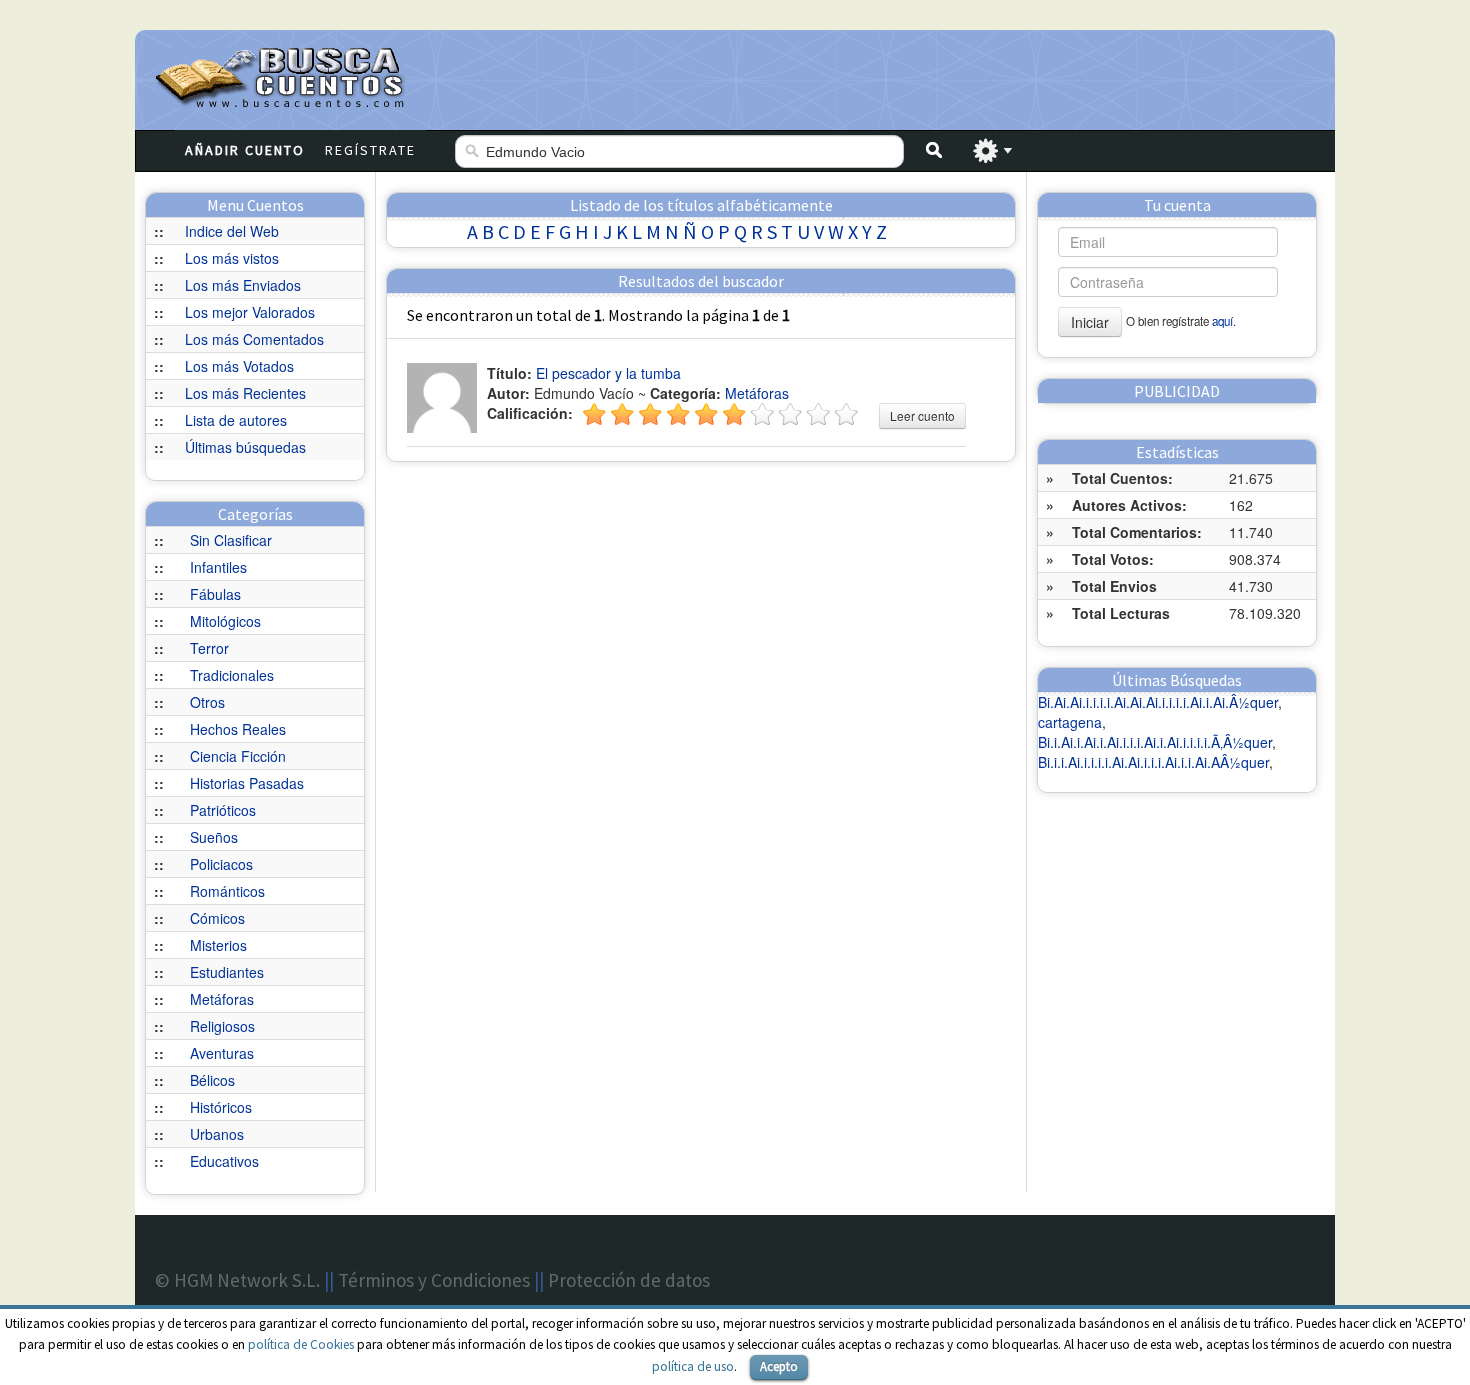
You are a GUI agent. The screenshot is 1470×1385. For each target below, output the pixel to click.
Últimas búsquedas (245, 447)
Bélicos (212, 1080)
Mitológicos (225, 621)
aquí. (1224, 321)
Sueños (214, 837)
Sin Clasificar (231, 540)
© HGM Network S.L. (237, 1280)
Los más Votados (239, 366)
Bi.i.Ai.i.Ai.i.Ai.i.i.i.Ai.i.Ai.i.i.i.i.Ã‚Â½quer (1155, 742)
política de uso (693, 1366)
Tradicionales (232, 675)
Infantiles (218, 567)
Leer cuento (922, 415)
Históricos (221, 1107)
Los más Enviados (243, 285)
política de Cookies (301, 1344)
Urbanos (217, 1134)
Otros (207, 702)
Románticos (227, 891)
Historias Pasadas (247, 783)
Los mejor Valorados (250, 312)
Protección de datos (629, 1280)
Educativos (224, 1161)
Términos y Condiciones (434, 1280)
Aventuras (222, 1053)
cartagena (1070, 722)
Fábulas (215, 594)
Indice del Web (232, 231)
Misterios (218, 945)
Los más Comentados (254, 339)
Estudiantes (227, 972)
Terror (209, 648)
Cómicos (217, 918)
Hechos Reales (238, 729)
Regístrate (370, 150)
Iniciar (1090, 322)
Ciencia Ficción (238, 756)
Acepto (779, 1366)
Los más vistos (232, 258)
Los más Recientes (245, 393)
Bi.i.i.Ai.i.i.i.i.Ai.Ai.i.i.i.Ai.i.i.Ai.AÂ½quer (1153, 762)
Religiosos (222, 1026)
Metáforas (222, 999)
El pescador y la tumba (608, 373)
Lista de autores (236, 420)
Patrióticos (223, 810)
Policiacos (221, 864)
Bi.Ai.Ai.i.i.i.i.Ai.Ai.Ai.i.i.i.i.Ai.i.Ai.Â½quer (1158, 702)
